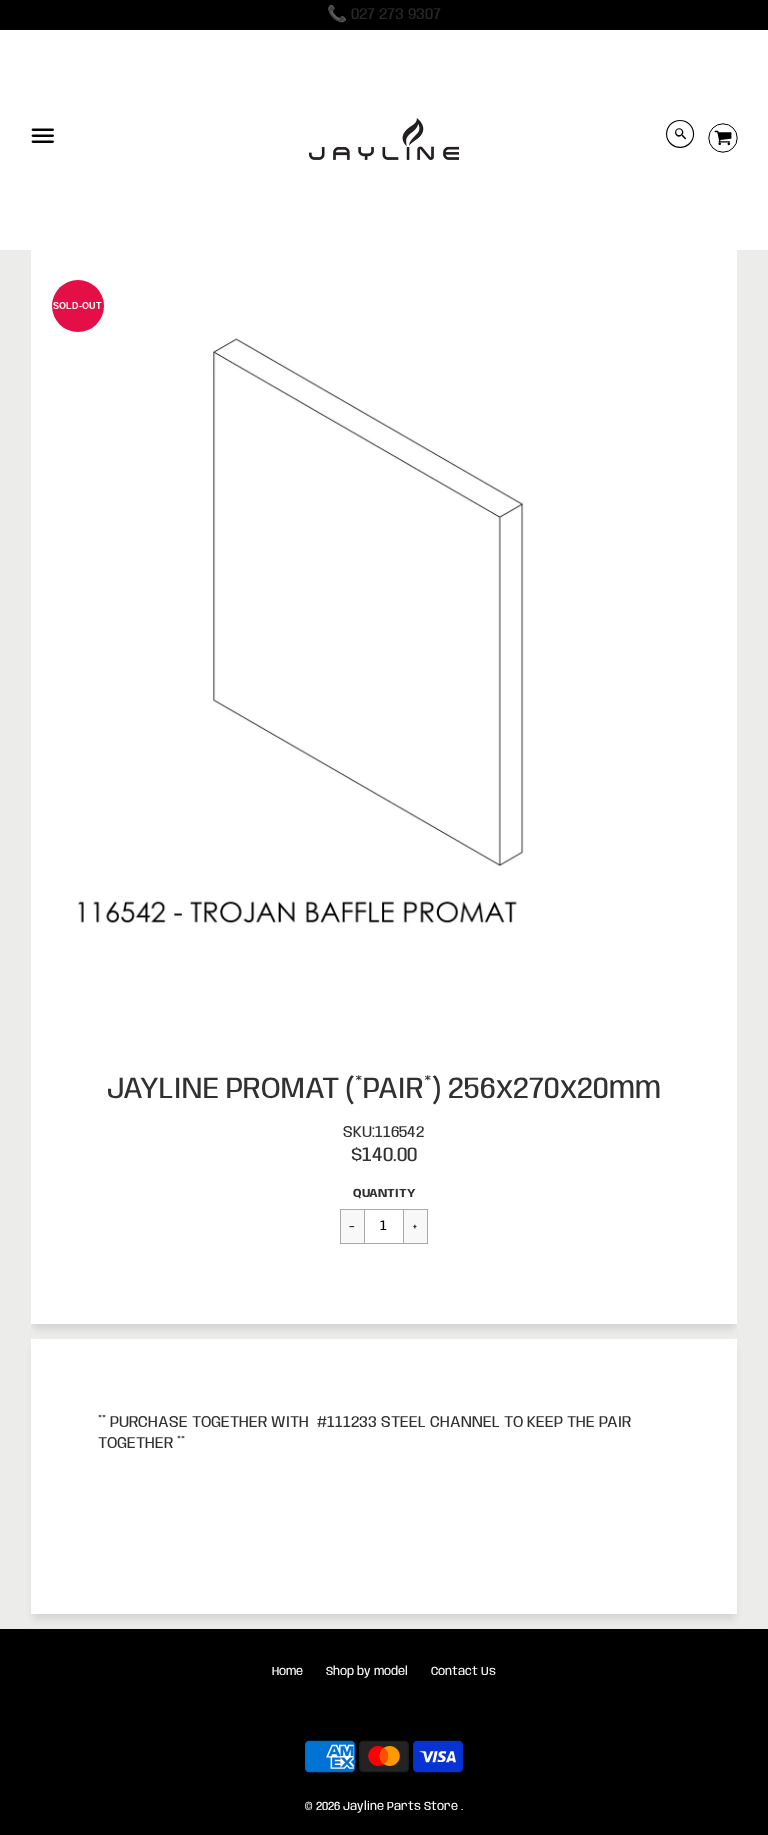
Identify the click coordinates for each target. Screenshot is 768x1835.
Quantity (384, 1193)
